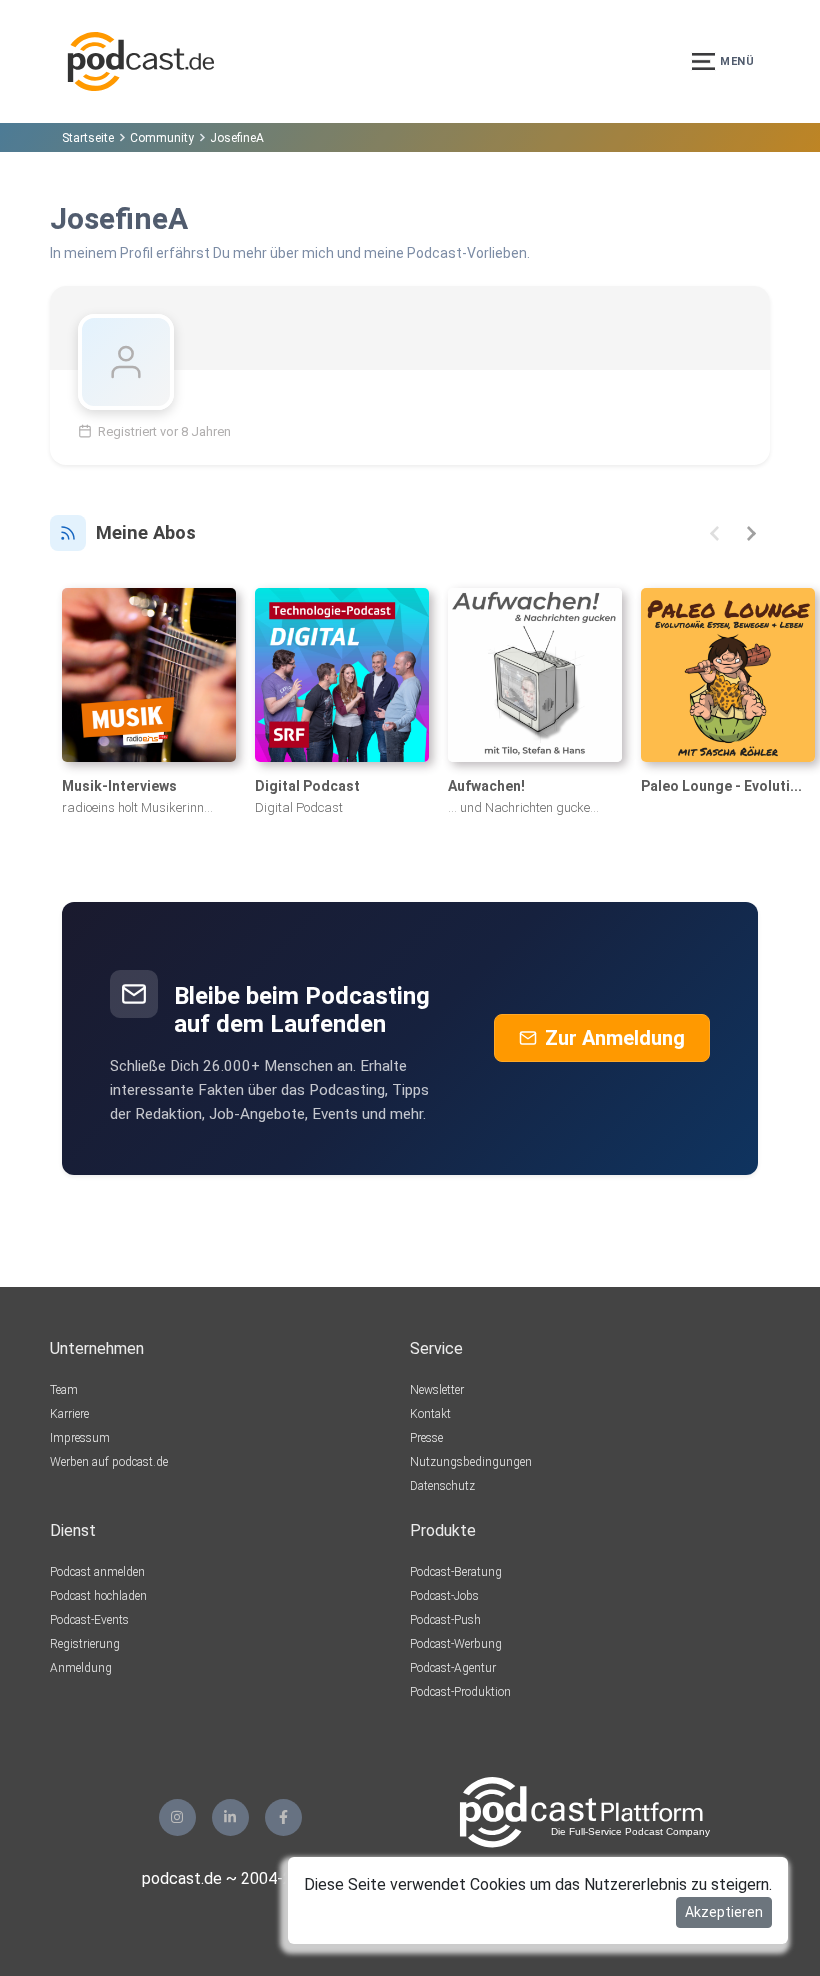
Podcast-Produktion (460, 1692)
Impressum (80, 1438)
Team (64, 1390)
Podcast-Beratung (456, 1572)
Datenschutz (442, 1486)
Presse (426, 1438)
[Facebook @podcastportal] (283, 1817)
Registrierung (85, 1644)
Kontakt (430, 1414)
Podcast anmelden (97, 1572)
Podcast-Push (445, 1620)
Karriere (69, 1414)
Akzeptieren (724, 1912)
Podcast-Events (89, 1620)
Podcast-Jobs (444, 1596)
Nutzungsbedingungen (471, 1462)
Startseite (88, 138)
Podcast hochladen (98, 1596)
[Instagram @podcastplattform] (177, 1817)
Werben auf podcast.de (109, 1462)
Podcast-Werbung (456, 1644)
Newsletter (437, 1390)
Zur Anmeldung (615, 1038)
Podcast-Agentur (453, 1668)
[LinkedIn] (230, 1817)
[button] (714, 533)
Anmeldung (81, 1668)
